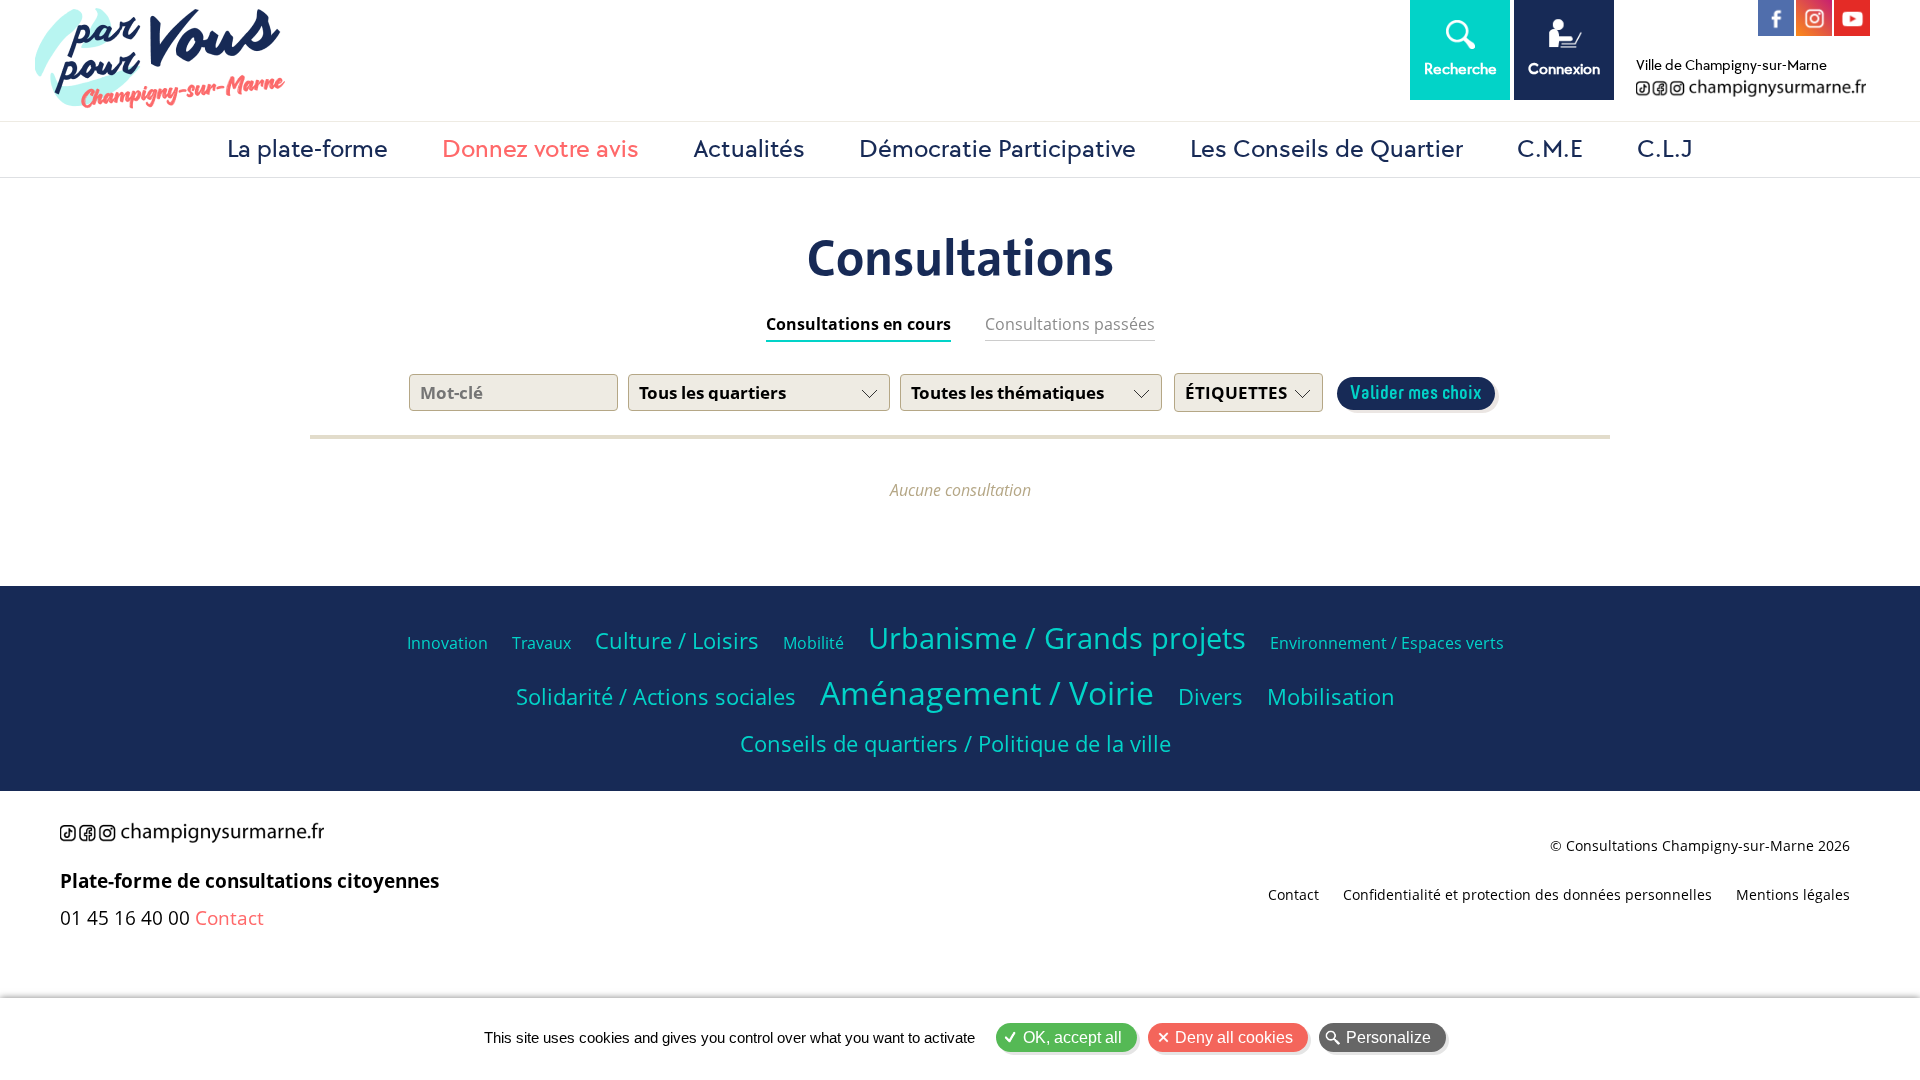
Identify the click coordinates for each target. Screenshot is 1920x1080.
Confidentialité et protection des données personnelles (1527, 894)
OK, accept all (1072, 1037)
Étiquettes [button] (1236, 392)
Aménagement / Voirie (987, 692)
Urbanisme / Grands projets (1057, 637)
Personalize (1388, 1037)
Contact (229, 917)
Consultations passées (1070, 324)
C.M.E (1550, 149)
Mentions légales (1793, 894)
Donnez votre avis (540, 149)
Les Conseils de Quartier (1326, 149)
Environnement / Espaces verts (1387, 643)
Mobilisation (1331, 696)
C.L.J (1665, 149)
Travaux (541, 643)
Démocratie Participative (997, 149)
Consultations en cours (858, 324)
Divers (1210, 696)
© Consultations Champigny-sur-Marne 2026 (1700, 845)
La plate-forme (307, 149)
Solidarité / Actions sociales (656, 696)
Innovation (447, 643)
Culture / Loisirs (677, 640)
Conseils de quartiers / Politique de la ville (955, 743)
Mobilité (813, 643)
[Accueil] (689, 61)
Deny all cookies (1234, 1037)
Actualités (749, 149)
